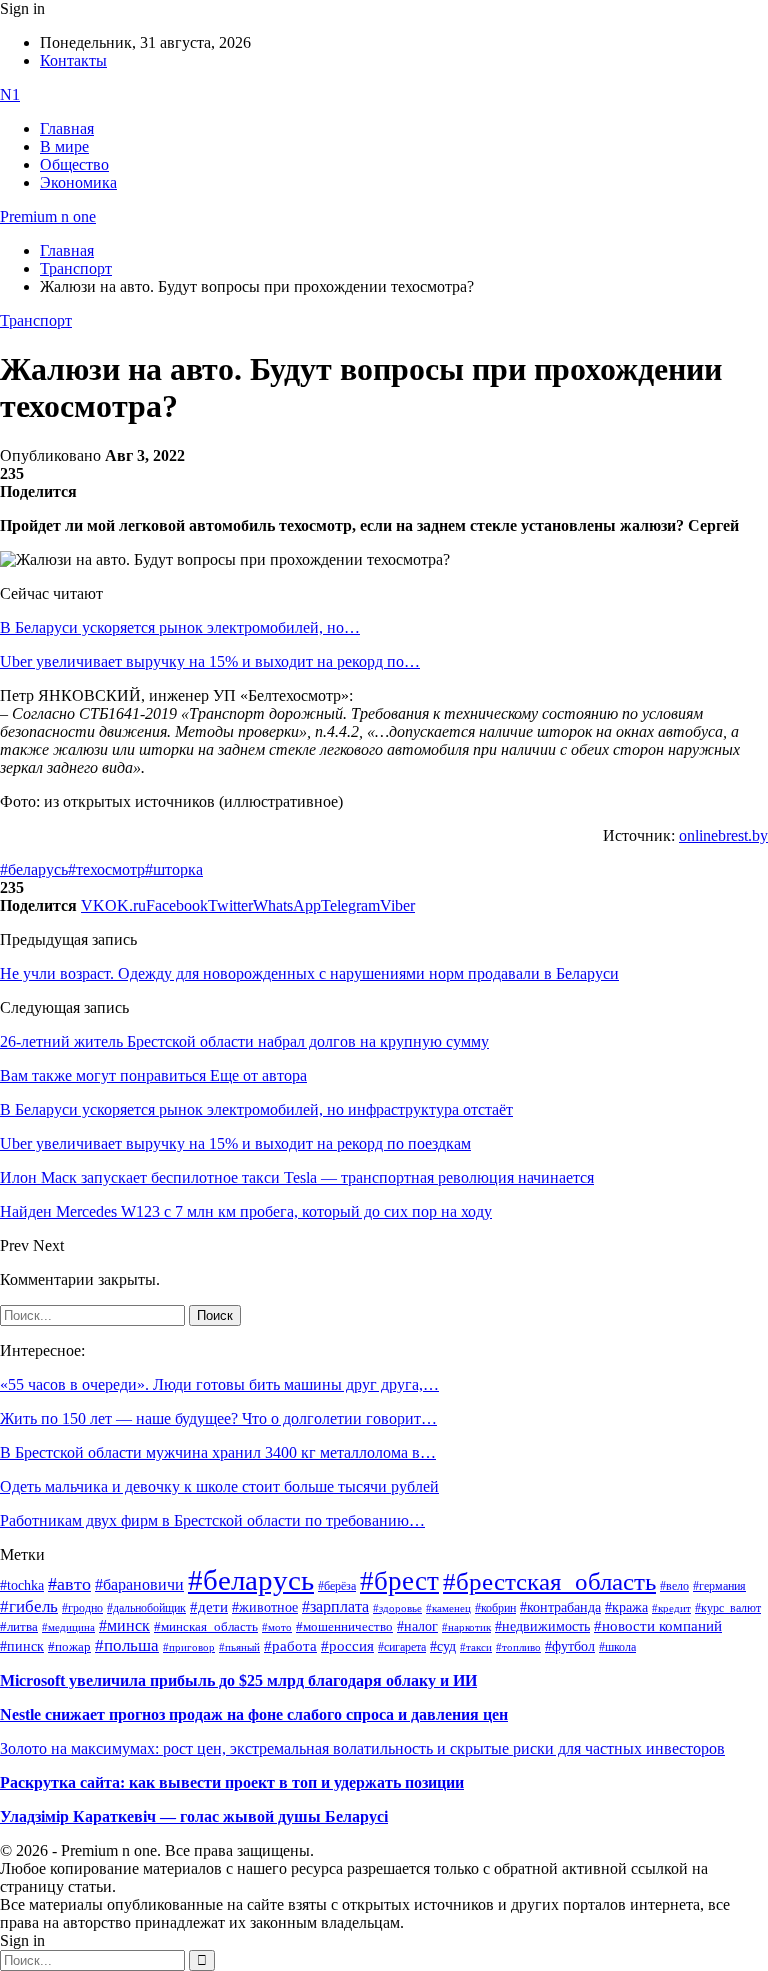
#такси (476, 1647)
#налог (417, 1626)
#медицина (68, 1627)
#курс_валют (728, 1608)
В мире (64, 146)
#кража (626, 1607)
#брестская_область (549, 1581)
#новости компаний (658, 1626)
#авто (69, 1584)
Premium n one (48, 216)
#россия (347, 1646)
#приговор (189, 1647)
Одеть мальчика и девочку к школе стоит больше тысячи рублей (219, 1486)
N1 (10, 94)
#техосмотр (106, 869)
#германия (719, 1586)
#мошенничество (344, 1626)
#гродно (82, 1608)
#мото (277, 1627)
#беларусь (34, 869)
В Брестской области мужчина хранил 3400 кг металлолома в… (218, 1452)
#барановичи (139, 1584)
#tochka (22, 1585)
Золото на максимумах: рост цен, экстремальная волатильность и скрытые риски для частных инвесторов (362, 1748)
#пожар (69, 1646)
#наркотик (466, 1627)
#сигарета (402, 1647)
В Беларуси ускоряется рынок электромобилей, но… (180, 627)
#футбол (570, 1646)
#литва (19, 1627)
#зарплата (335, 1606)
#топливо (518, 1647)
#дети (209, 1606)
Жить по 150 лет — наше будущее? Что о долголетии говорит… (218, 1418)
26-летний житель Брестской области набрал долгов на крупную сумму (244, 1041)
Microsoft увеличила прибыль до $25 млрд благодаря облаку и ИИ (238, 1680)
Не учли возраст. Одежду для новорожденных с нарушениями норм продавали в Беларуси (309, 973)
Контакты (73, 60)
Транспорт (36, 320)
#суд (443, 1646)
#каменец (448, 1608)
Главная (67, 128)
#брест (399, 1581)
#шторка (174, 869)
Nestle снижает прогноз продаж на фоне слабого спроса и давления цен (254, 1714)
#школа (617, 1647)
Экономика (78, 182)
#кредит (671, 1608)
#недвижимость (542, 1626)
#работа (290, 1646)
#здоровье (397, 1608)
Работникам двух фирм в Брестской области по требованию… (212, 1520)
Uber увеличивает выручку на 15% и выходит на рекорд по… (210, 661)
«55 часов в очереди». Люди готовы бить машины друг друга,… (219, 1384)
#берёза (337, 1586)
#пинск (22, 1646)
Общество (74, 164)
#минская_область (206, 1627)
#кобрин (495, 1608)
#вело (674, 1586)
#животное (265, 1607)
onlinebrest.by (723, 835)
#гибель (29, 1606)
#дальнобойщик (146, 1608)
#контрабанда (560, 1607)
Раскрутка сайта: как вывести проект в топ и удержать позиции (232, 1782)
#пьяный (239, 1647)
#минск (124, 1625)
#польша (127, 1645)
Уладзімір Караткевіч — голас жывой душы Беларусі (194, 1816)
